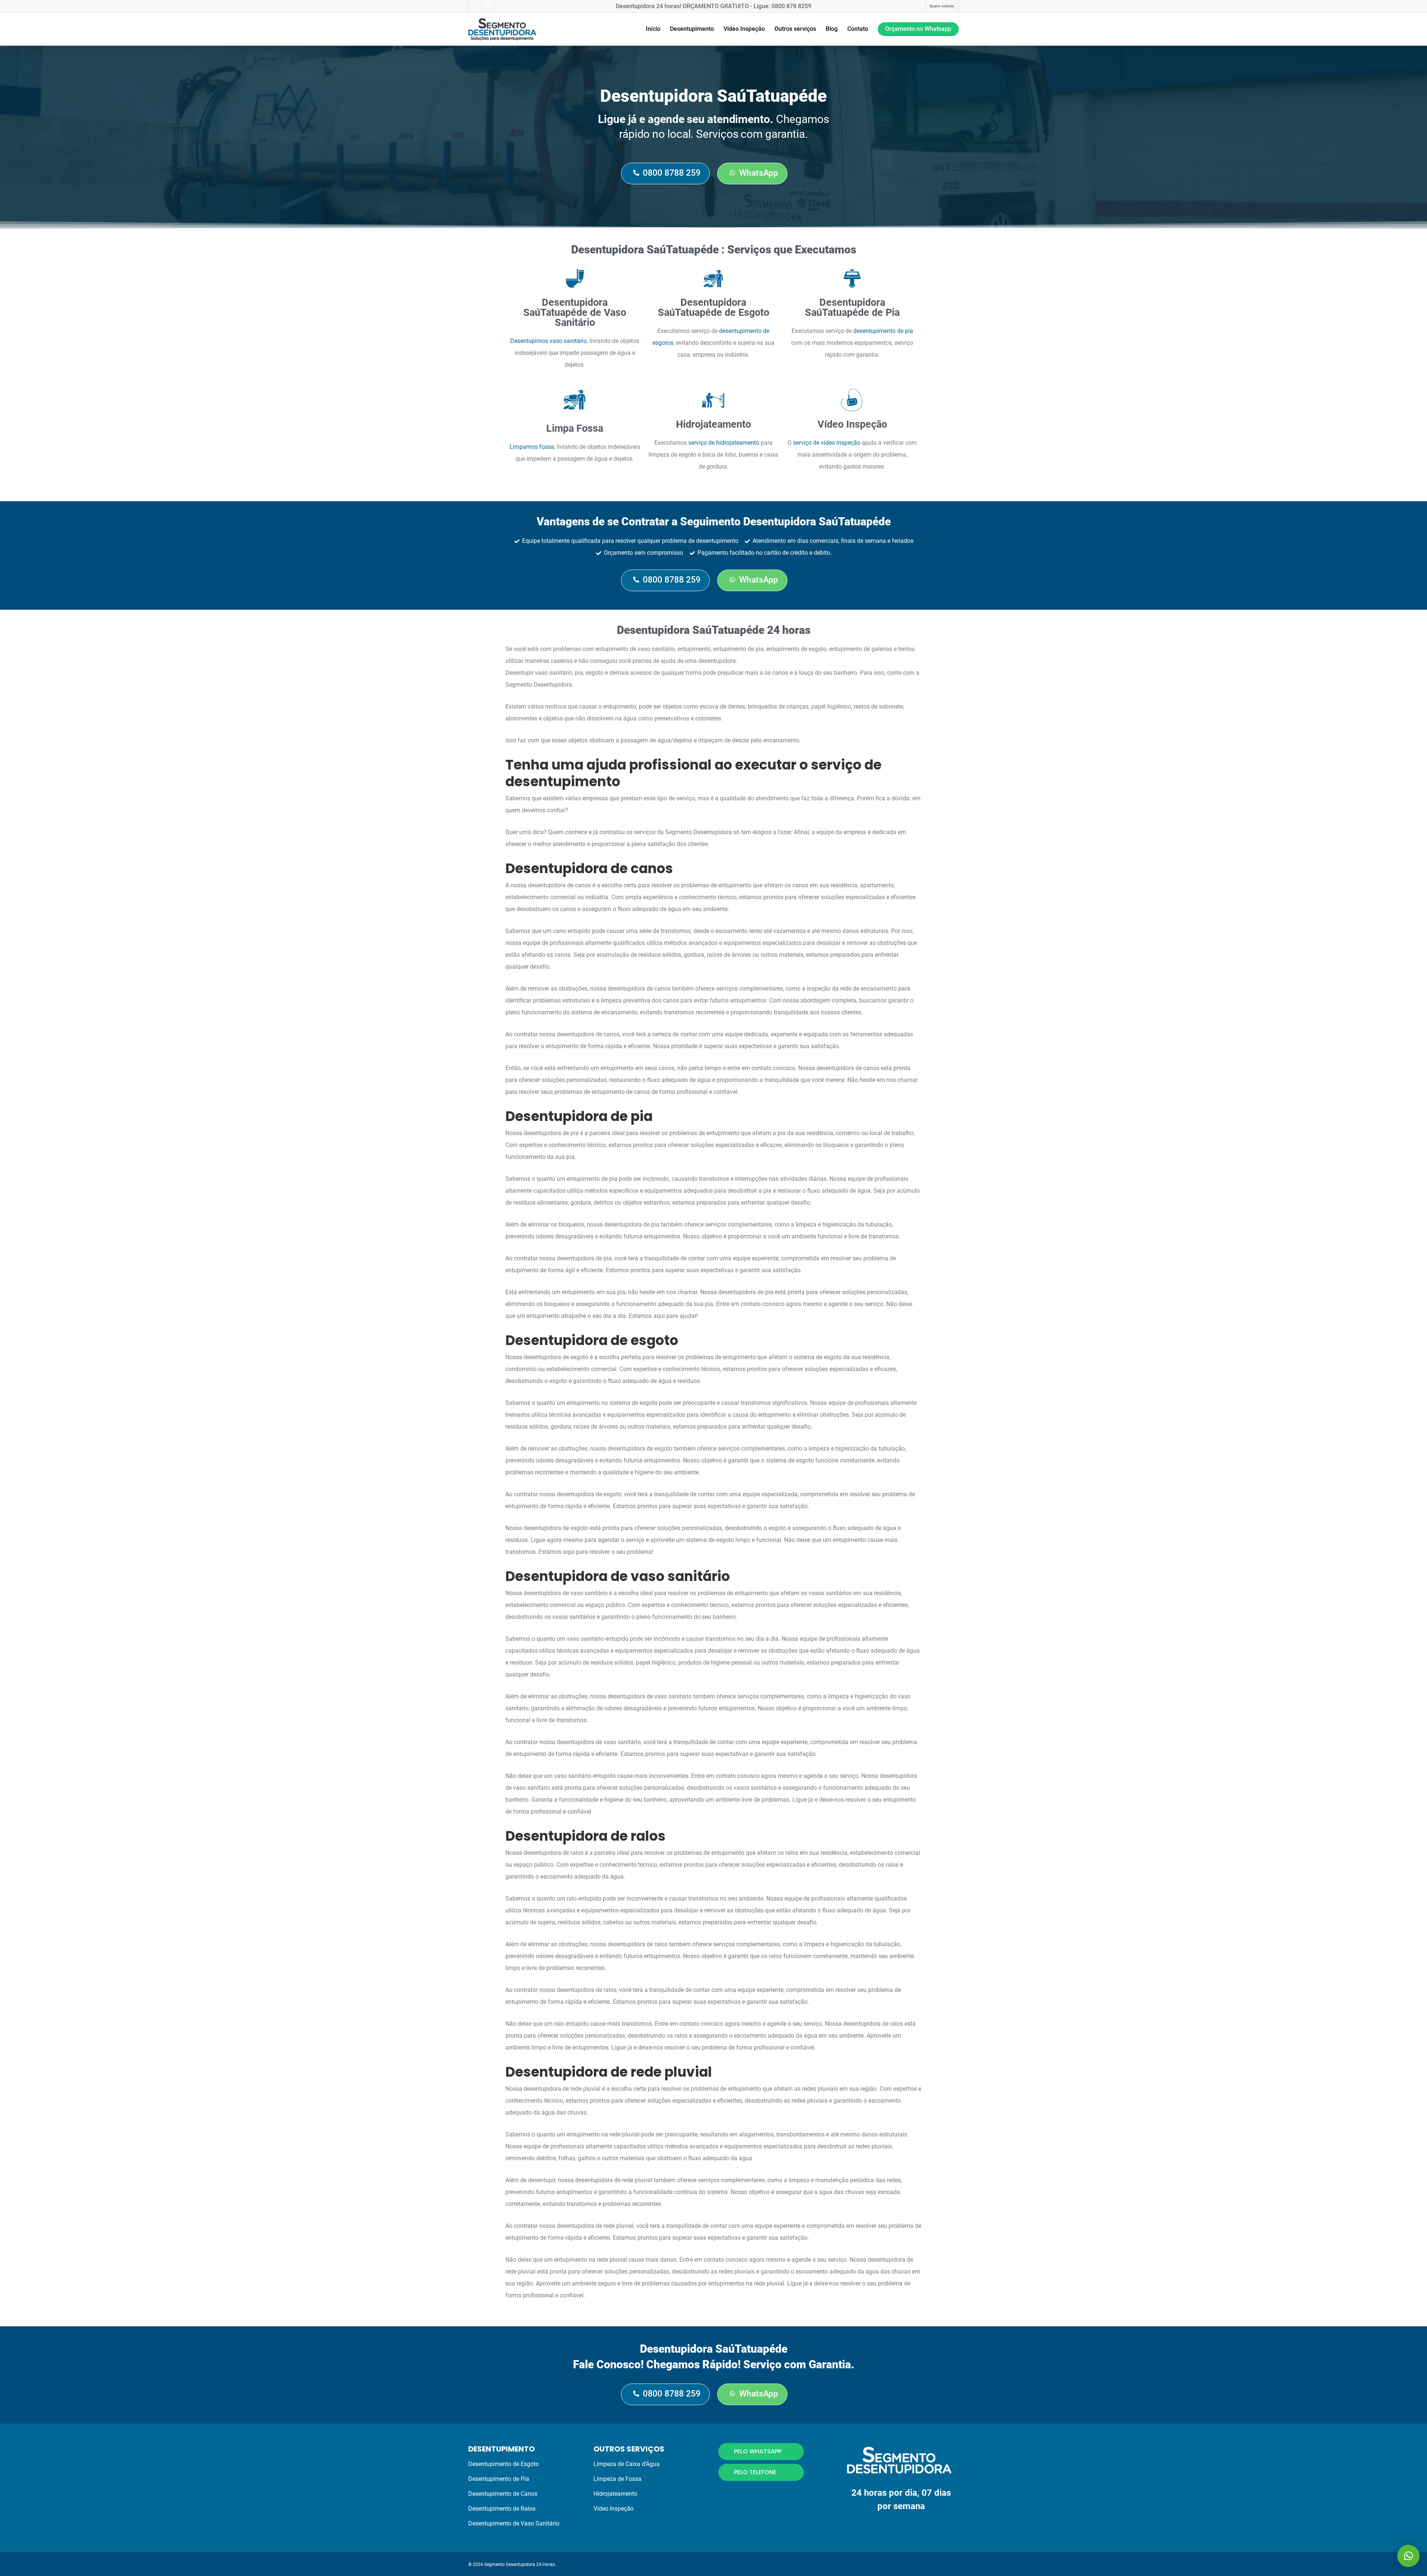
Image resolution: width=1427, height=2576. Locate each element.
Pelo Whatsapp (758, 2451)
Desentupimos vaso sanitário (549, 341)
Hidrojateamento (615, 2494)
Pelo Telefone (755, 2472)
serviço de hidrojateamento (724, 443)
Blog (832, 29)
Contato (858, 29)
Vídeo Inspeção (744, 29)
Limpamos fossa (532, 447)
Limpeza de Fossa (617, 2479)
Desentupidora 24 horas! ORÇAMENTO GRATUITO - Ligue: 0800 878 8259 (713, 6)
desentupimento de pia (883, 331)
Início (653, 29)
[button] (1408, 2556)
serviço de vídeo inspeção (827, 443)
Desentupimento (692, 29)
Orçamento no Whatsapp (918, 29)
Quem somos (942, 6)
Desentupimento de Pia (499, 2479)
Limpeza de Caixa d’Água (627, 2464)
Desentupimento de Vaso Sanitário (514, 2523)
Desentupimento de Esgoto (504, 2464)
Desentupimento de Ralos (502, 2509)
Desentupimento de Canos (503, 2494)
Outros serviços (795, 29)
